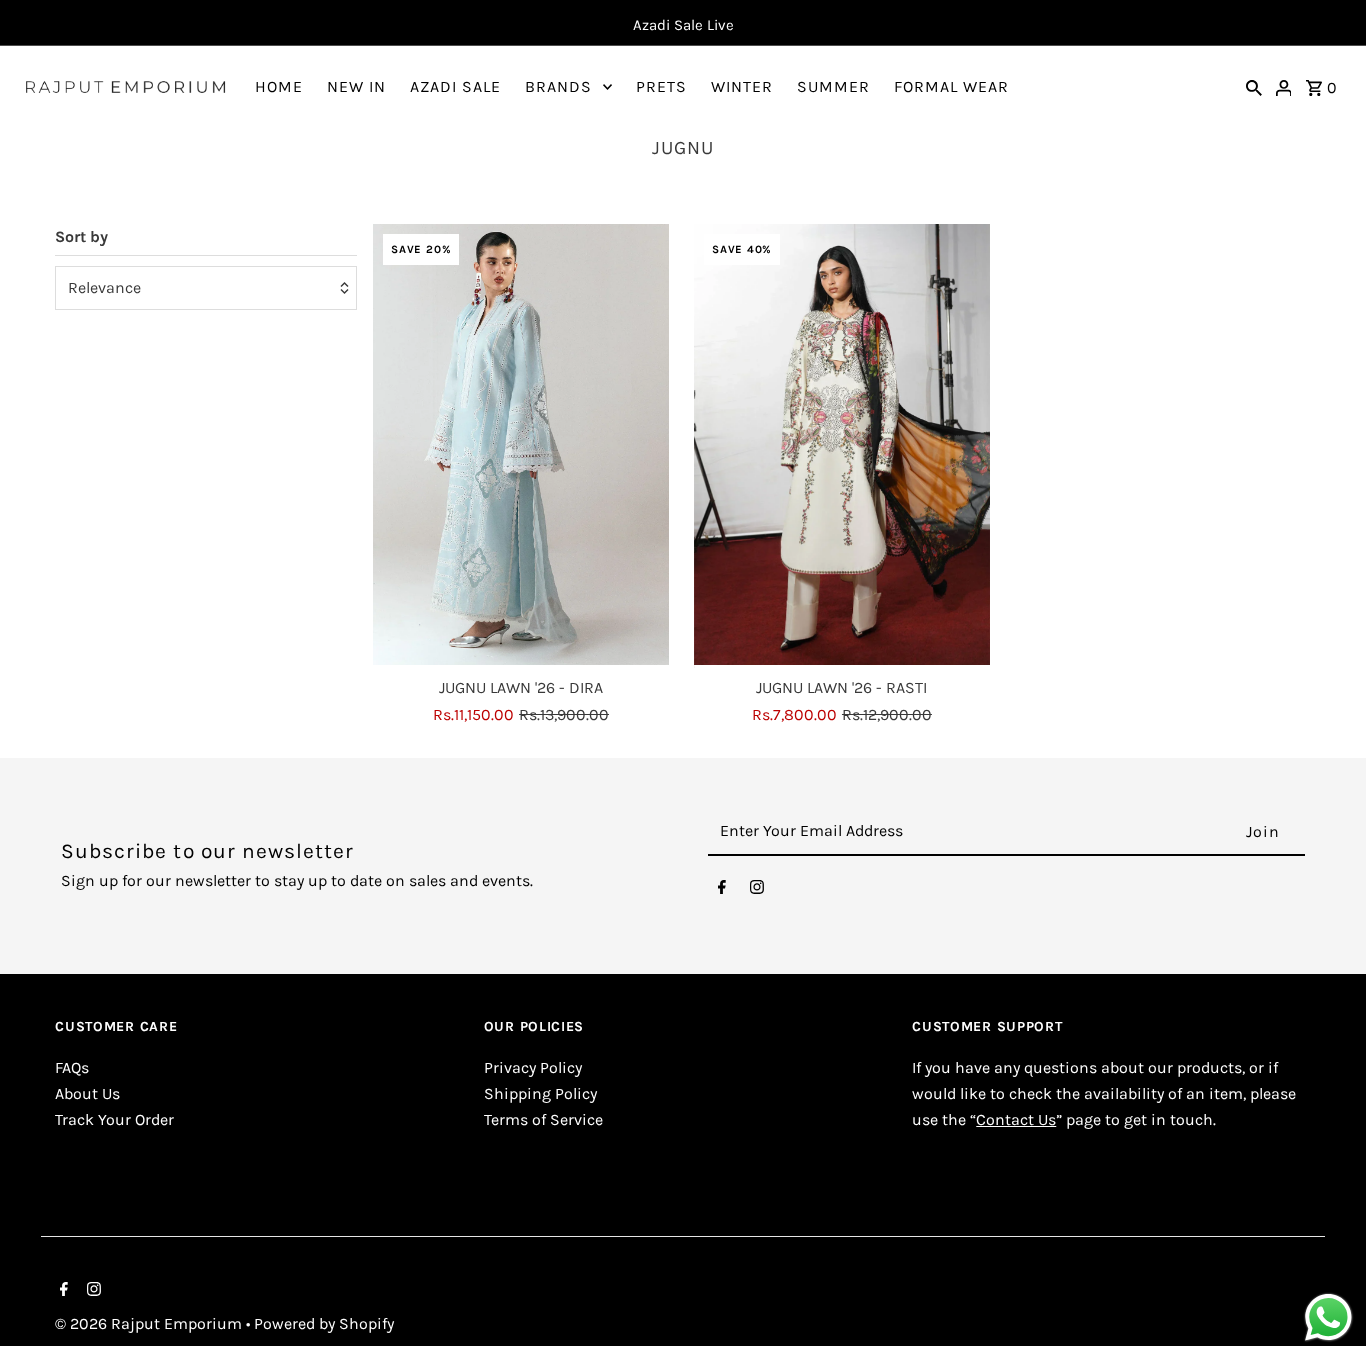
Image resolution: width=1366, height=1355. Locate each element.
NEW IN (356, 86)
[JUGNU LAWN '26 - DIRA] (521, 446)
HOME (279, 86)
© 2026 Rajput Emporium (150, 1323)
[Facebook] (722, 892)
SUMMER (833, 86)
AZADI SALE (455, 86)
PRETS (661, 86)
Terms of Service (543, 1119)
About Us (87, 1093)
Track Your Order (114, 1119)
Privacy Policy (533, 1068)
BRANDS (558, 86)
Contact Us (1016, 1119)
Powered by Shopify (324, 1323)
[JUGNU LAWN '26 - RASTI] (842, 446)
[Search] (1254, 87)
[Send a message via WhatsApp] (1328, 1317)
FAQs (72, 1068)
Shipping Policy (540, 1093)
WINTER (742, 86)
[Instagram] (757, 892)
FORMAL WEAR (951, 86)
